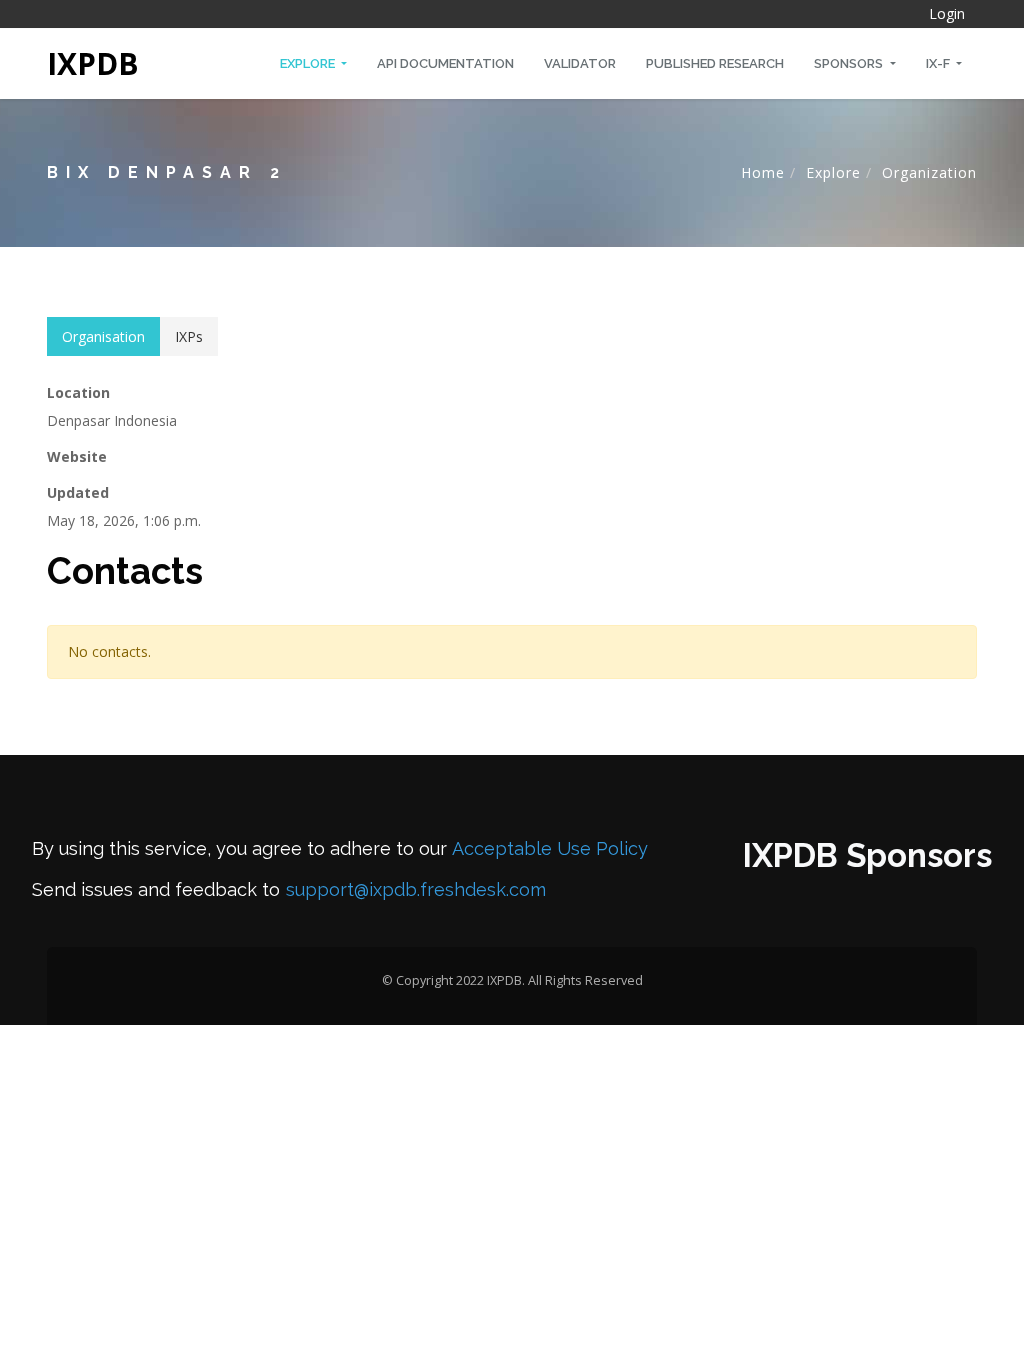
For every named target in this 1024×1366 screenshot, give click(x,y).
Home (763, 172)
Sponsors (850, 63)
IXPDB (93, 63)
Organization (929, 172)
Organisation (103, 336)
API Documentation (445, 63)
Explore (309, 63)
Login (947, 13)
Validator (580, 63)
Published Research (715, 63)
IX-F (939, 63)
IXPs (189, 336)
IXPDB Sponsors (867, 855)
